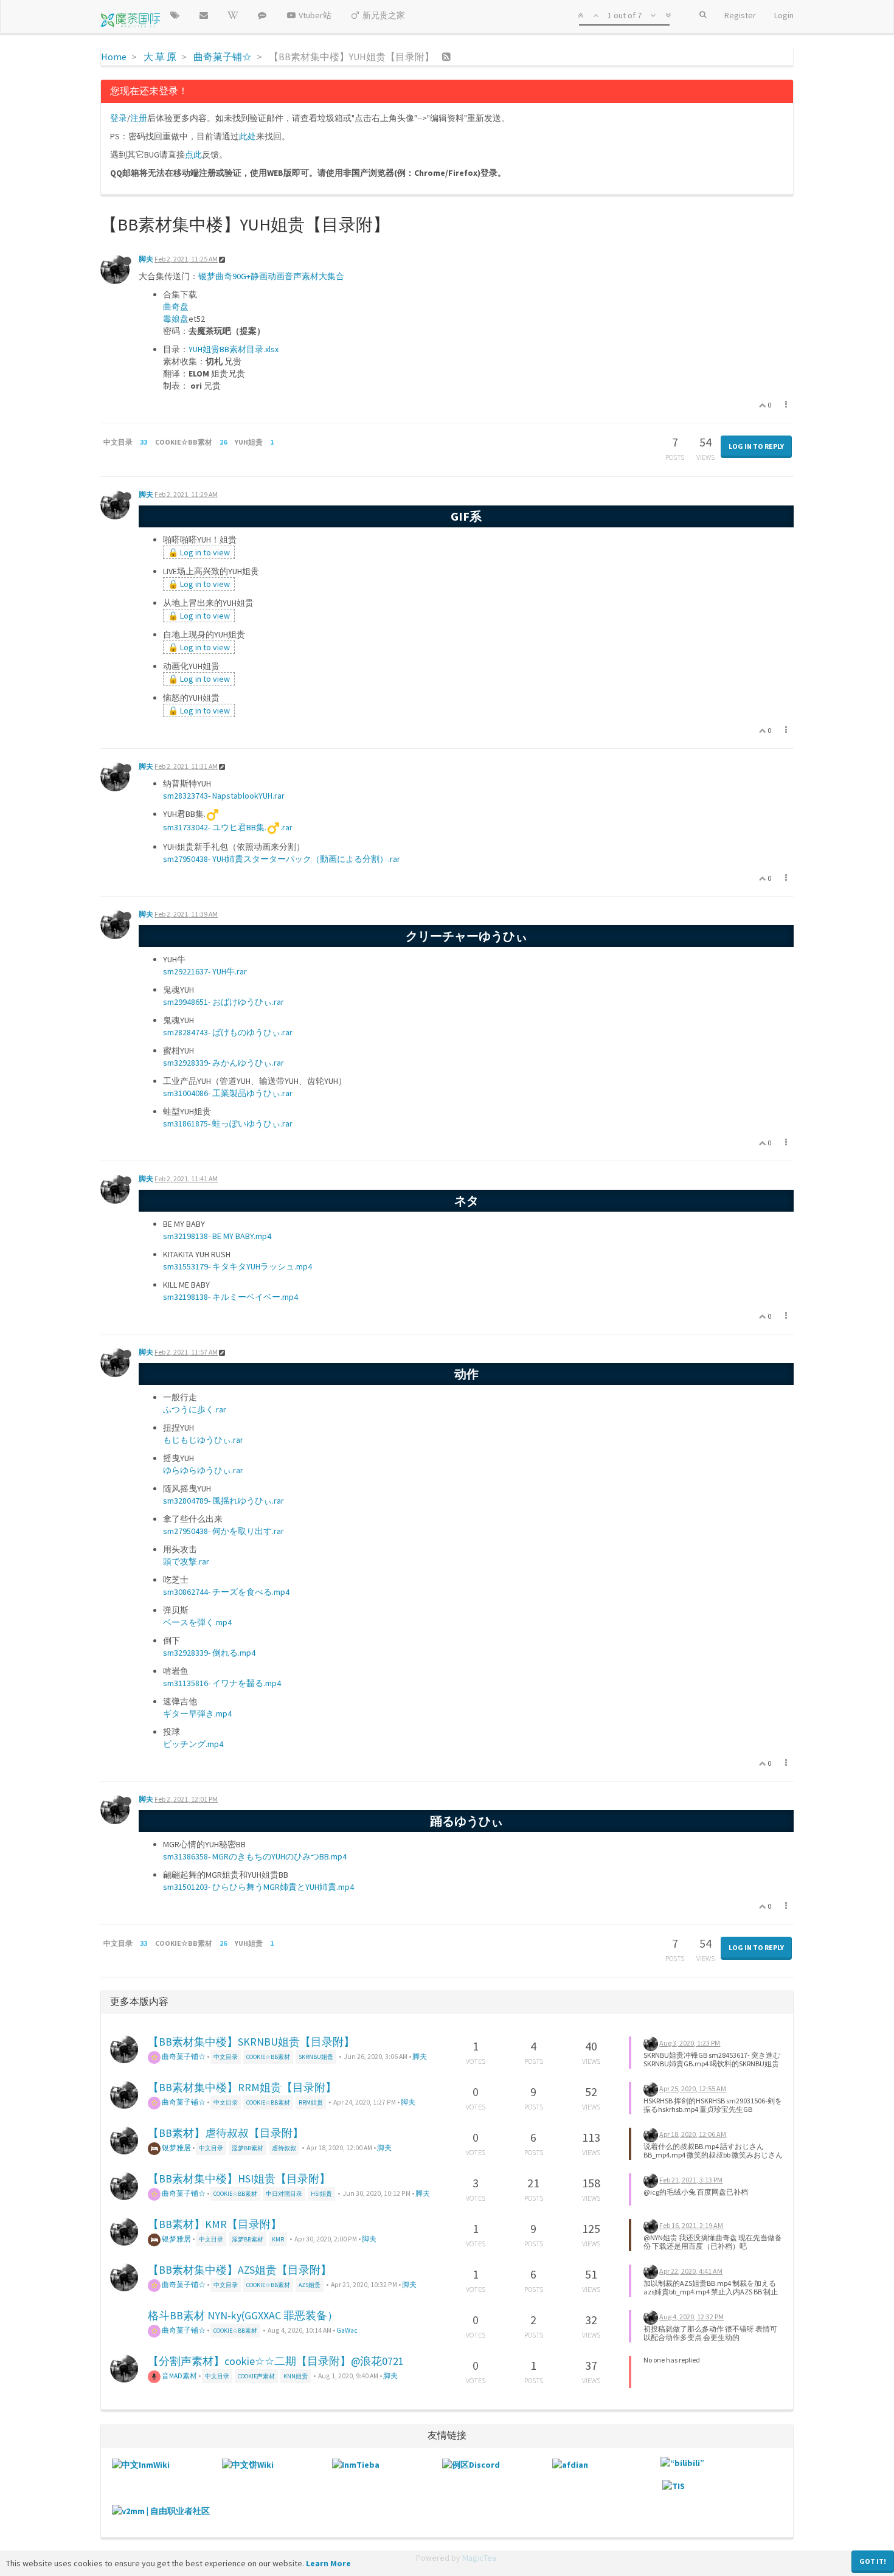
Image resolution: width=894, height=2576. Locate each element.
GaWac (347, 2330)
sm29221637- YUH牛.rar (205, 971)
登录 (119, 118)
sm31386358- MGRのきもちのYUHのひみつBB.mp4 (255, 1856)
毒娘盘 (176, 319)
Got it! (873, 2561)
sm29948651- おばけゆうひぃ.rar (223, 1002)
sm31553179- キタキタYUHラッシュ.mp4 (237, 1266)
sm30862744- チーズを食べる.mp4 (226, 1592)
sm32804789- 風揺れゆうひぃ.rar (223, 1501)
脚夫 (146, 259)
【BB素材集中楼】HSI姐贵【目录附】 (239, 2178)
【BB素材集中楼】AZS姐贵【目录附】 (240, 2270)
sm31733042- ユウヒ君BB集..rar (228, 827)
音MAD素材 (179, 2376)
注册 (139, 118)
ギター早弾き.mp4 (197, 1713)
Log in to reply (756, 446)
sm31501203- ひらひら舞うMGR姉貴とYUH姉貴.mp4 (258, 1887)
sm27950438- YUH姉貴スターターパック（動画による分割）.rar (282, 859)
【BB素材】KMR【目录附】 (215, 2224)
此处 (248, 136)
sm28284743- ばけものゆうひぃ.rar (228, 1032)
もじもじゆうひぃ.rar (203, 1440)
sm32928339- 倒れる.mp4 (209, 1653)
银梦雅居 (176, 2147)
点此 (193, 154)
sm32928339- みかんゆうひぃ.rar (223, 1063)
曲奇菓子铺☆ (183, 2056)
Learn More (328, 2563)
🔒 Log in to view (199, 552)
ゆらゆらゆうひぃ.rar (203, 1470)
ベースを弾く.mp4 (197, 1622)
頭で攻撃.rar (186, 1561)
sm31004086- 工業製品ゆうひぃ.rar (228, 1093)
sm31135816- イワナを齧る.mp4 (222, 1683)
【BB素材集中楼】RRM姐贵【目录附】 (242, 2087)
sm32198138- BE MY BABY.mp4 (217, 1236)
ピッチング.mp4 (193, 1744)
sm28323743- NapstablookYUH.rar (224, 796)
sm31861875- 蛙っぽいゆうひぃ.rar (228, 1123)
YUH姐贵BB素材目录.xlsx (234, 349)
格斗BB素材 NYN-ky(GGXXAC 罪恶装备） (243, 2315)
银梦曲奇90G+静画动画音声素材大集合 (271, 276)
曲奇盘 (176, 307)
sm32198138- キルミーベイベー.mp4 (230, 1297)
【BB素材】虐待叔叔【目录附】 (226, 2133)
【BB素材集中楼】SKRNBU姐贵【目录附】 (251, 2042)
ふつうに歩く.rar (195, 1409)
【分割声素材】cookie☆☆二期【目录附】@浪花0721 (276, 2361)
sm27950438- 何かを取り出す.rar (223, 1531)
